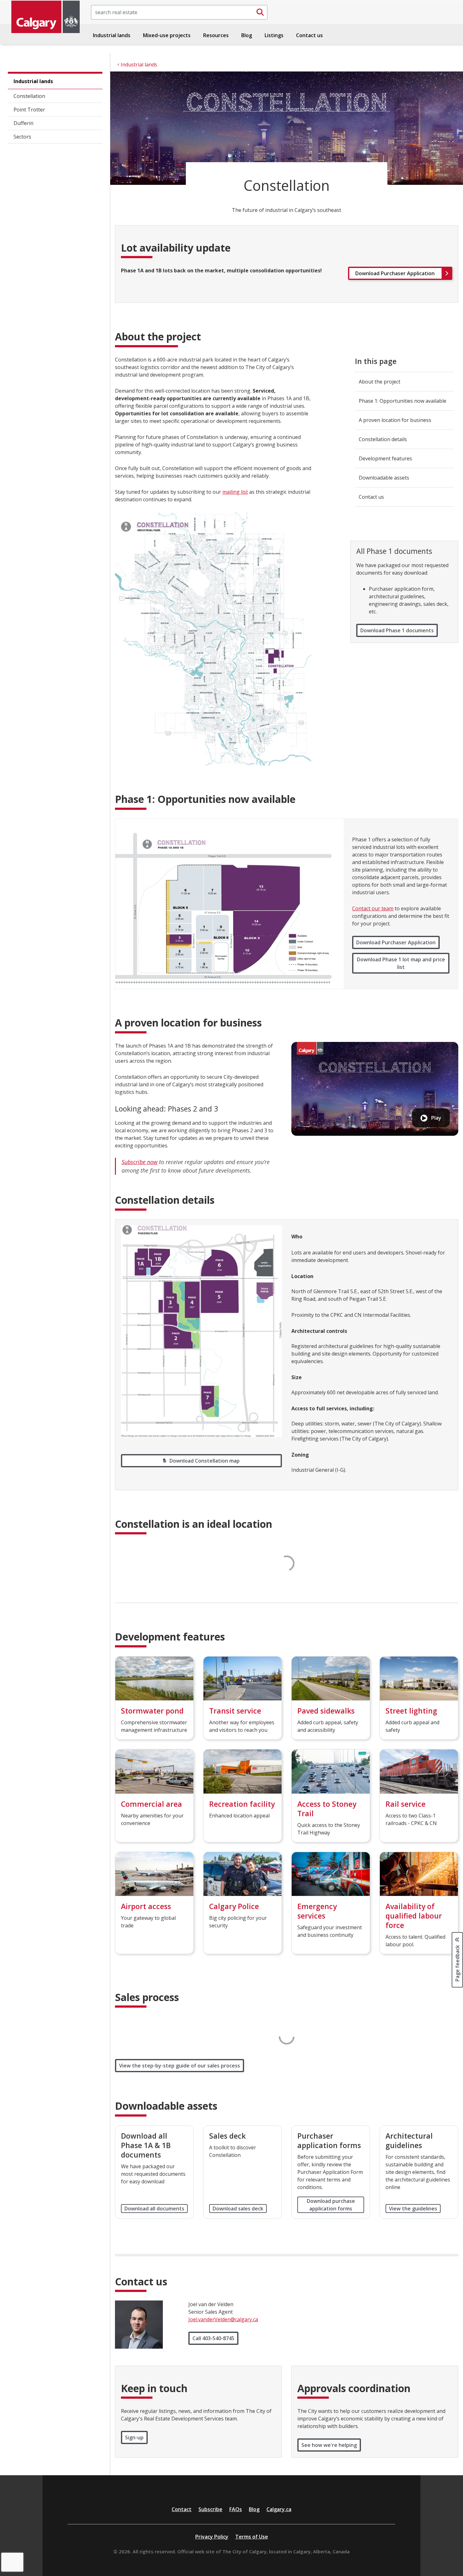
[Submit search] (260, 12)
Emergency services (317, 1911)
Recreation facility (242, 1804)
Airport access (146, 1906)
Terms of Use (252, 2537)
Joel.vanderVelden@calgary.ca (223, 2319)
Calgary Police (234, 1906)
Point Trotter (29, 110)
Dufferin (23, 123)
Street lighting (411, 1711)
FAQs (236, 2509)
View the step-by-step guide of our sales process (180, 2066)
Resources (216, 35)
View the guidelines (413, 2209)
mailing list (235, 492)
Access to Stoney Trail (327, 1809)
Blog (247, 35)
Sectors (22, 137)
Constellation (29, 96)
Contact (182, 2509)
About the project (380, 382)
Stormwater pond (152, 1711)
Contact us (309, 35)
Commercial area (151, 1804)
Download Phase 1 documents (397, 630)
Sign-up (134, 2437)
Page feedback (457, 1963)
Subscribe (210, 2509)
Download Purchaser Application (396, 942)
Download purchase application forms (331, 2205)
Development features (385, 458)
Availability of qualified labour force (414, 1916)
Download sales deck (238, 2209)
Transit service (235, 1711)
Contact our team (373, 908)
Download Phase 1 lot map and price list (401, 963)
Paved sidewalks (326, 1711)
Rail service (406, 1804)
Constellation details (383, 439)
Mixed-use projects (167, 35)
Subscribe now (140, 1162)
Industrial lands (112, 35)
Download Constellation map (205, 1461)
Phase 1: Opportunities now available (403, 401)
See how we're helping (329, 2445)
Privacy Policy (212, 2537)
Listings (274, 35)
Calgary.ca (279, 2509)
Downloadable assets (384, 478)
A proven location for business (395, 420)
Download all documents (154, 2209)
